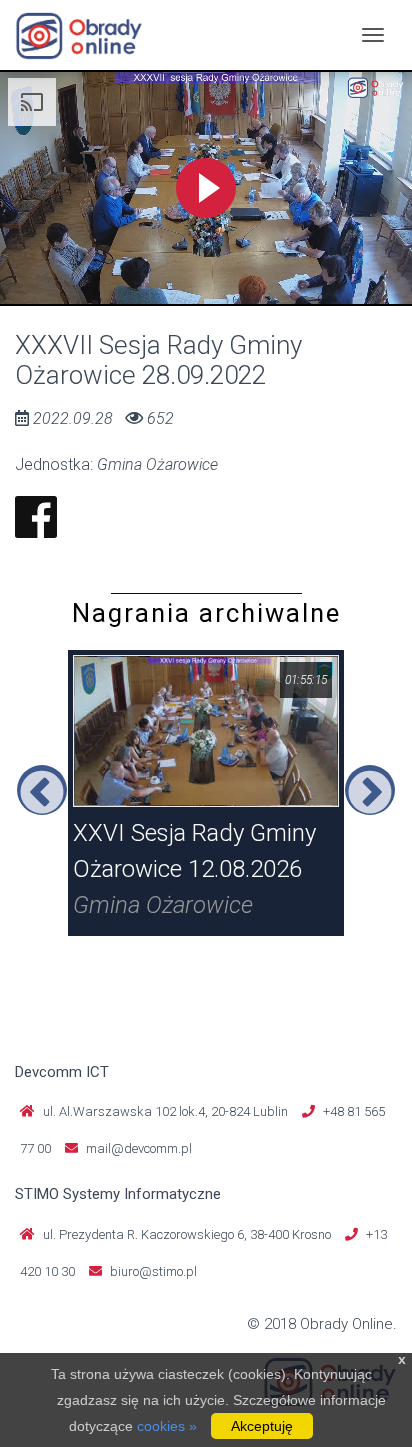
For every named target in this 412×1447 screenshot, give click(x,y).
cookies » (167, 1426)
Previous (42, 790)
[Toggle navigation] (373, 35)
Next (370, 790)
